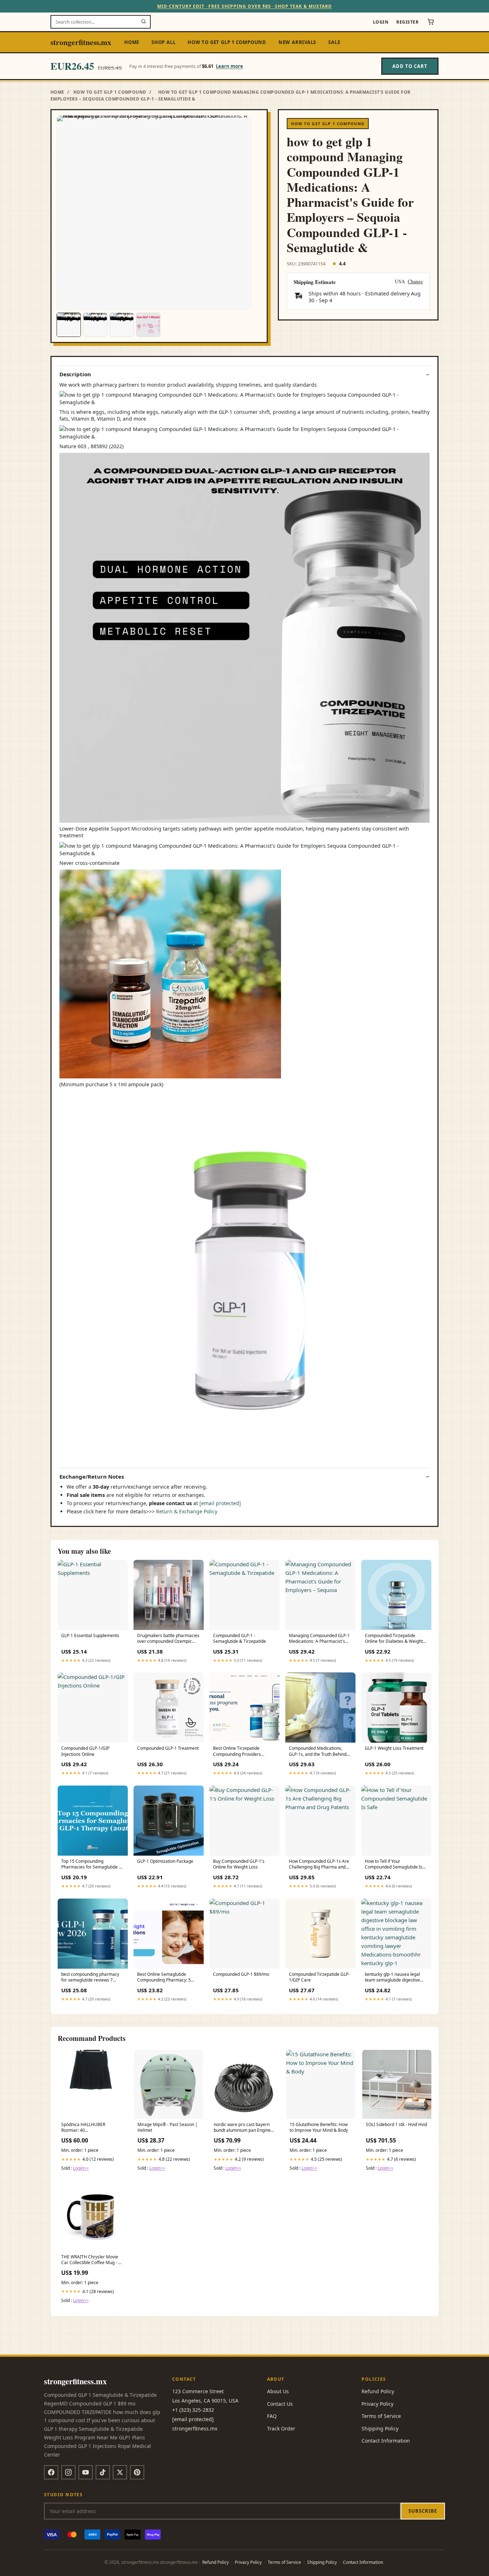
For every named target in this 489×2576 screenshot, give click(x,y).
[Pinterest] (137, 2472)
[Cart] (431, 22)
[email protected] (220, 1503)
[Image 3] (122, 325)
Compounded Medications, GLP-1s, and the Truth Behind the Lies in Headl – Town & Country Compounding (318, 1752)
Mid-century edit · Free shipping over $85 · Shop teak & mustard (244, 6)
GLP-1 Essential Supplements (90, 1636)
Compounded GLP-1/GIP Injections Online (85, 1751)
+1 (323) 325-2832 (193, 2410)
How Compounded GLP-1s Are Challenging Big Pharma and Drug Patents (319, 1865)
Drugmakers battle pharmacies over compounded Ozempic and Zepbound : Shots (168, 1639)
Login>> (81, 2168)
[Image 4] (148, 325)
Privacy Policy (377, 2404)
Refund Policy (378, 2391)
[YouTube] (86, 2472)
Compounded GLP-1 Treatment (168, 1748)
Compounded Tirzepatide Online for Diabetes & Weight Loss (394, 1639)
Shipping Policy (380, 2428)
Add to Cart (410, 66)
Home (132, 42)
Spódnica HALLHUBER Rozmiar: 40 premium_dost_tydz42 (83, 2128)
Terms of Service (381, 2416)
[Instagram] (68, 2472)
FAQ (272, 2416)
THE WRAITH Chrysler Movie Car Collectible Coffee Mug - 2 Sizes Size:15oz (91, 2260)
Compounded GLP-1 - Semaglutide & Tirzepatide (239, 1639)
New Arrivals (297, 42)
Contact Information (386, 2441)
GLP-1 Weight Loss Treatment (394, 1748)
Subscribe (423, 2511)
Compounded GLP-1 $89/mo (241, 1974)
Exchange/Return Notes (92, 1477)
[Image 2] (95, 325)
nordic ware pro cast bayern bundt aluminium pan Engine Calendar (242, 2128)
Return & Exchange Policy (187, 1511)
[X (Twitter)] (120, 2472)
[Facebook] (51, 2472)
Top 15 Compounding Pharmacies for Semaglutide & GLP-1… (92, 1865)
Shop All (163, 42)
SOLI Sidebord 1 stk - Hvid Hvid (396, 2125)
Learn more (229, 66)
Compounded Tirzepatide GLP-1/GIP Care (319, 1977)
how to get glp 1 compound (227, 42)
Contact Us (280, 2404)
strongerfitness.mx (81, 42)
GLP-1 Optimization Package (165, 1861)
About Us (278, 2391)
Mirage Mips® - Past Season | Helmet (168, 2127)
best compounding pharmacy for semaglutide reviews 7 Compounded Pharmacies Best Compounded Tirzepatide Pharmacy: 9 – (92, 1978)
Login (381, 22)
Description (75, 374)
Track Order (281, 2428)
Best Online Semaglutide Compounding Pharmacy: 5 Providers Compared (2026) (165, 1978)
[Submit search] (144, 22)
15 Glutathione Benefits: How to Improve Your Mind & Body (319, 2127)
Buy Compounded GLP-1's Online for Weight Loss (239, 1864)
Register (407, 22)
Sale (334, 42)
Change (415, 282)
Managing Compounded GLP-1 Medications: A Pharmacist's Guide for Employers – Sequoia (319, 1639)
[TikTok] (103, 2472)
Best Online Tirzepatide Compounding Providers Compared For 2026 (237, 1752)
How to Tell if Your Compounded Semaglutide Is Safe (394, 1865)
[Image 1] (69, 325)
